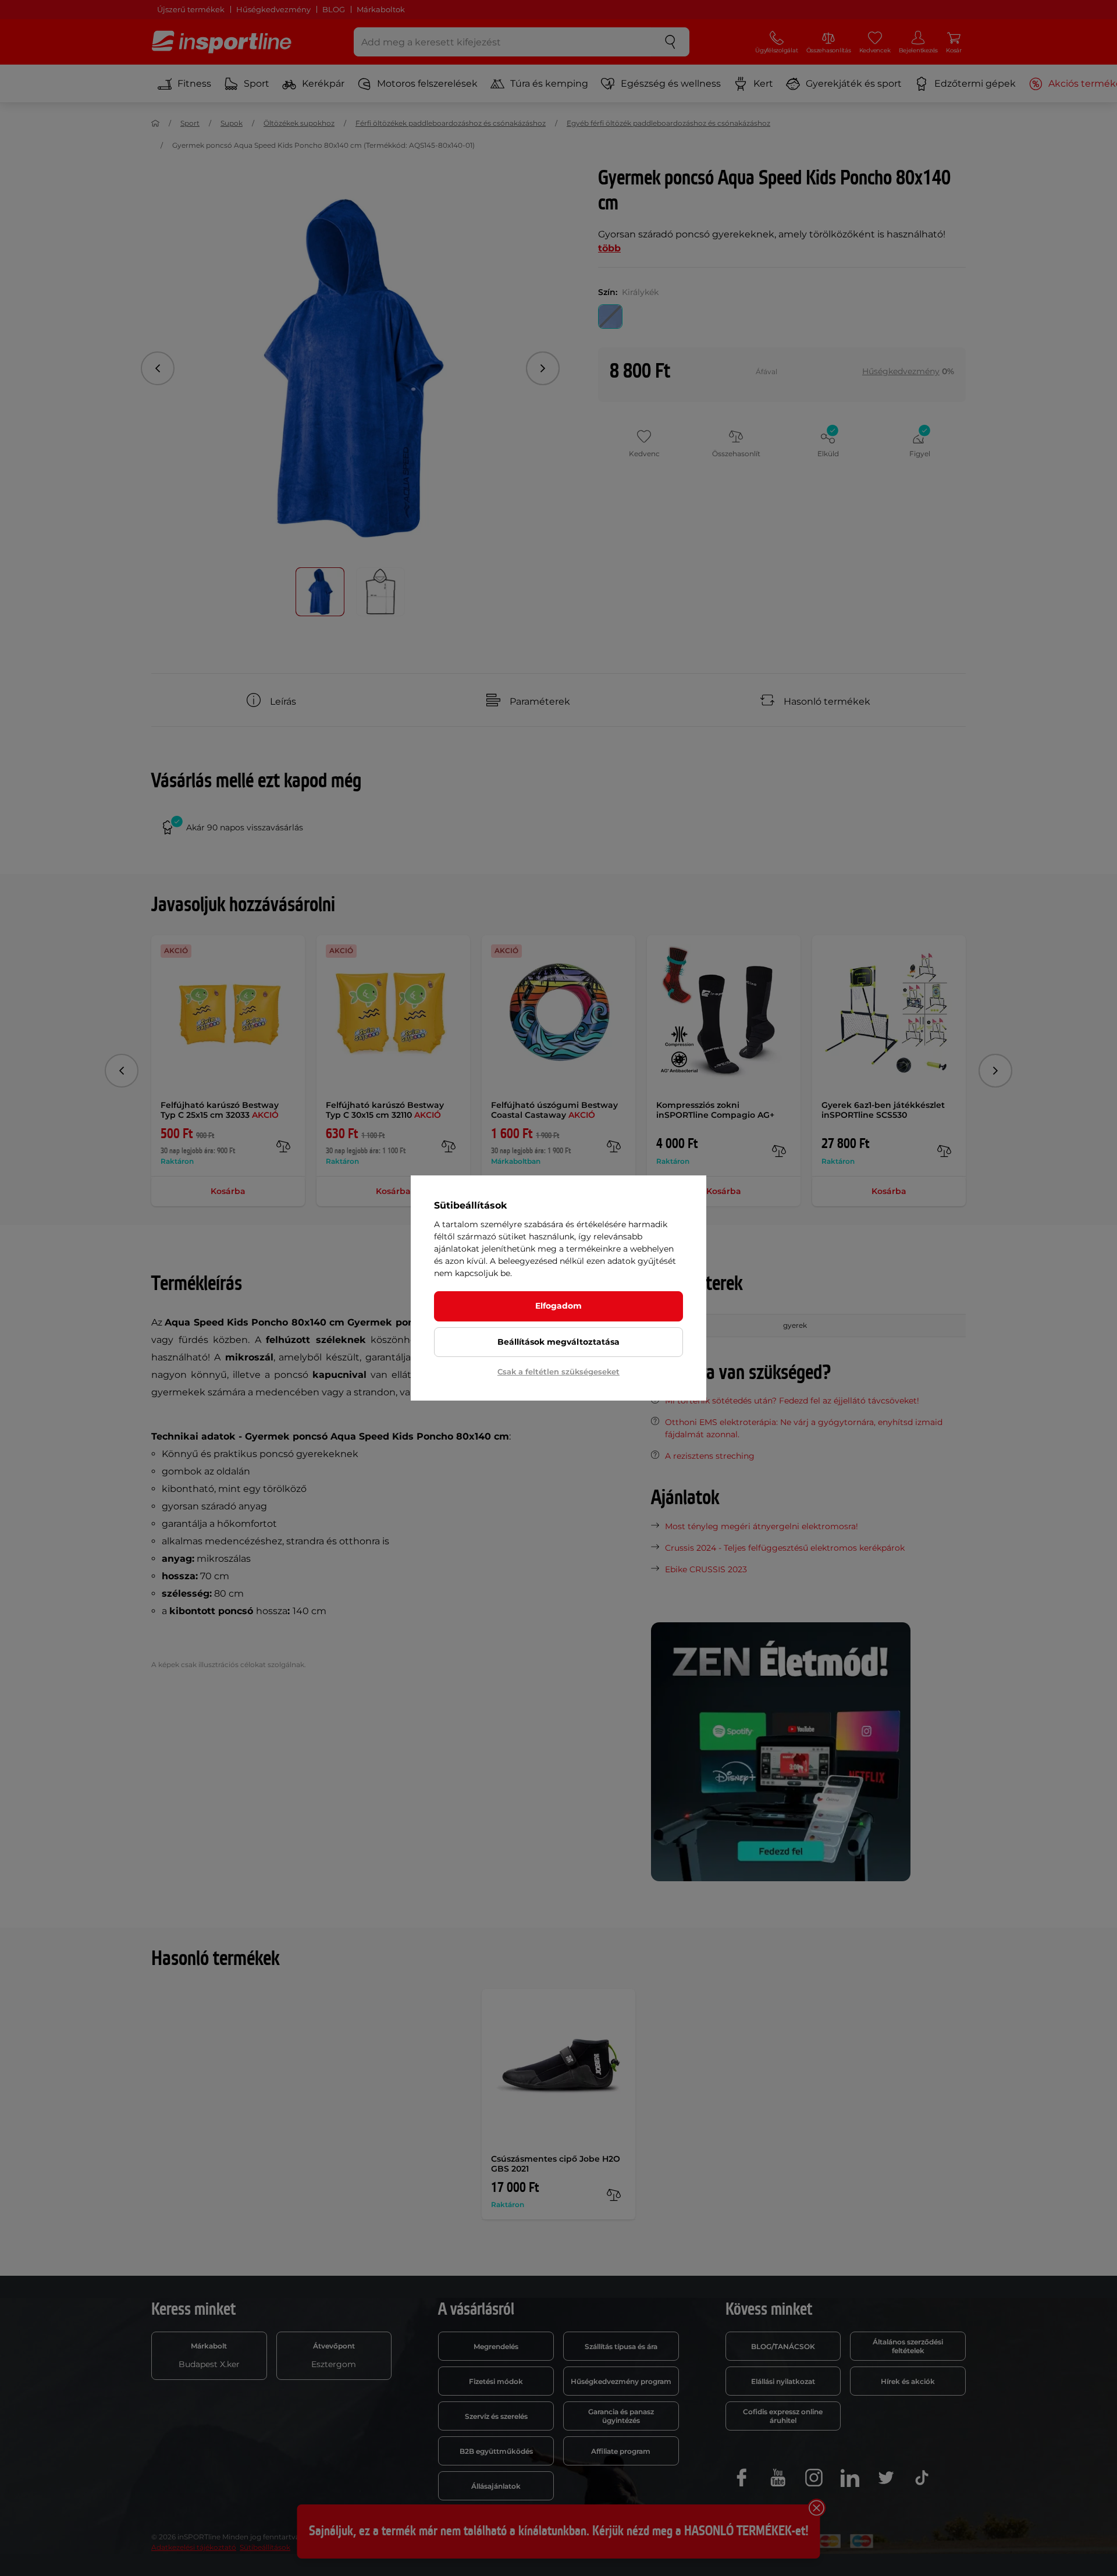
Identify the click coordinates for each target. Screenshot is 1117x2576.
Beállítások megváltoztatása (558, 1342)
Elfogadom (558, 1306)
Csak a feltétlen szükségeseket (558, 1372)
